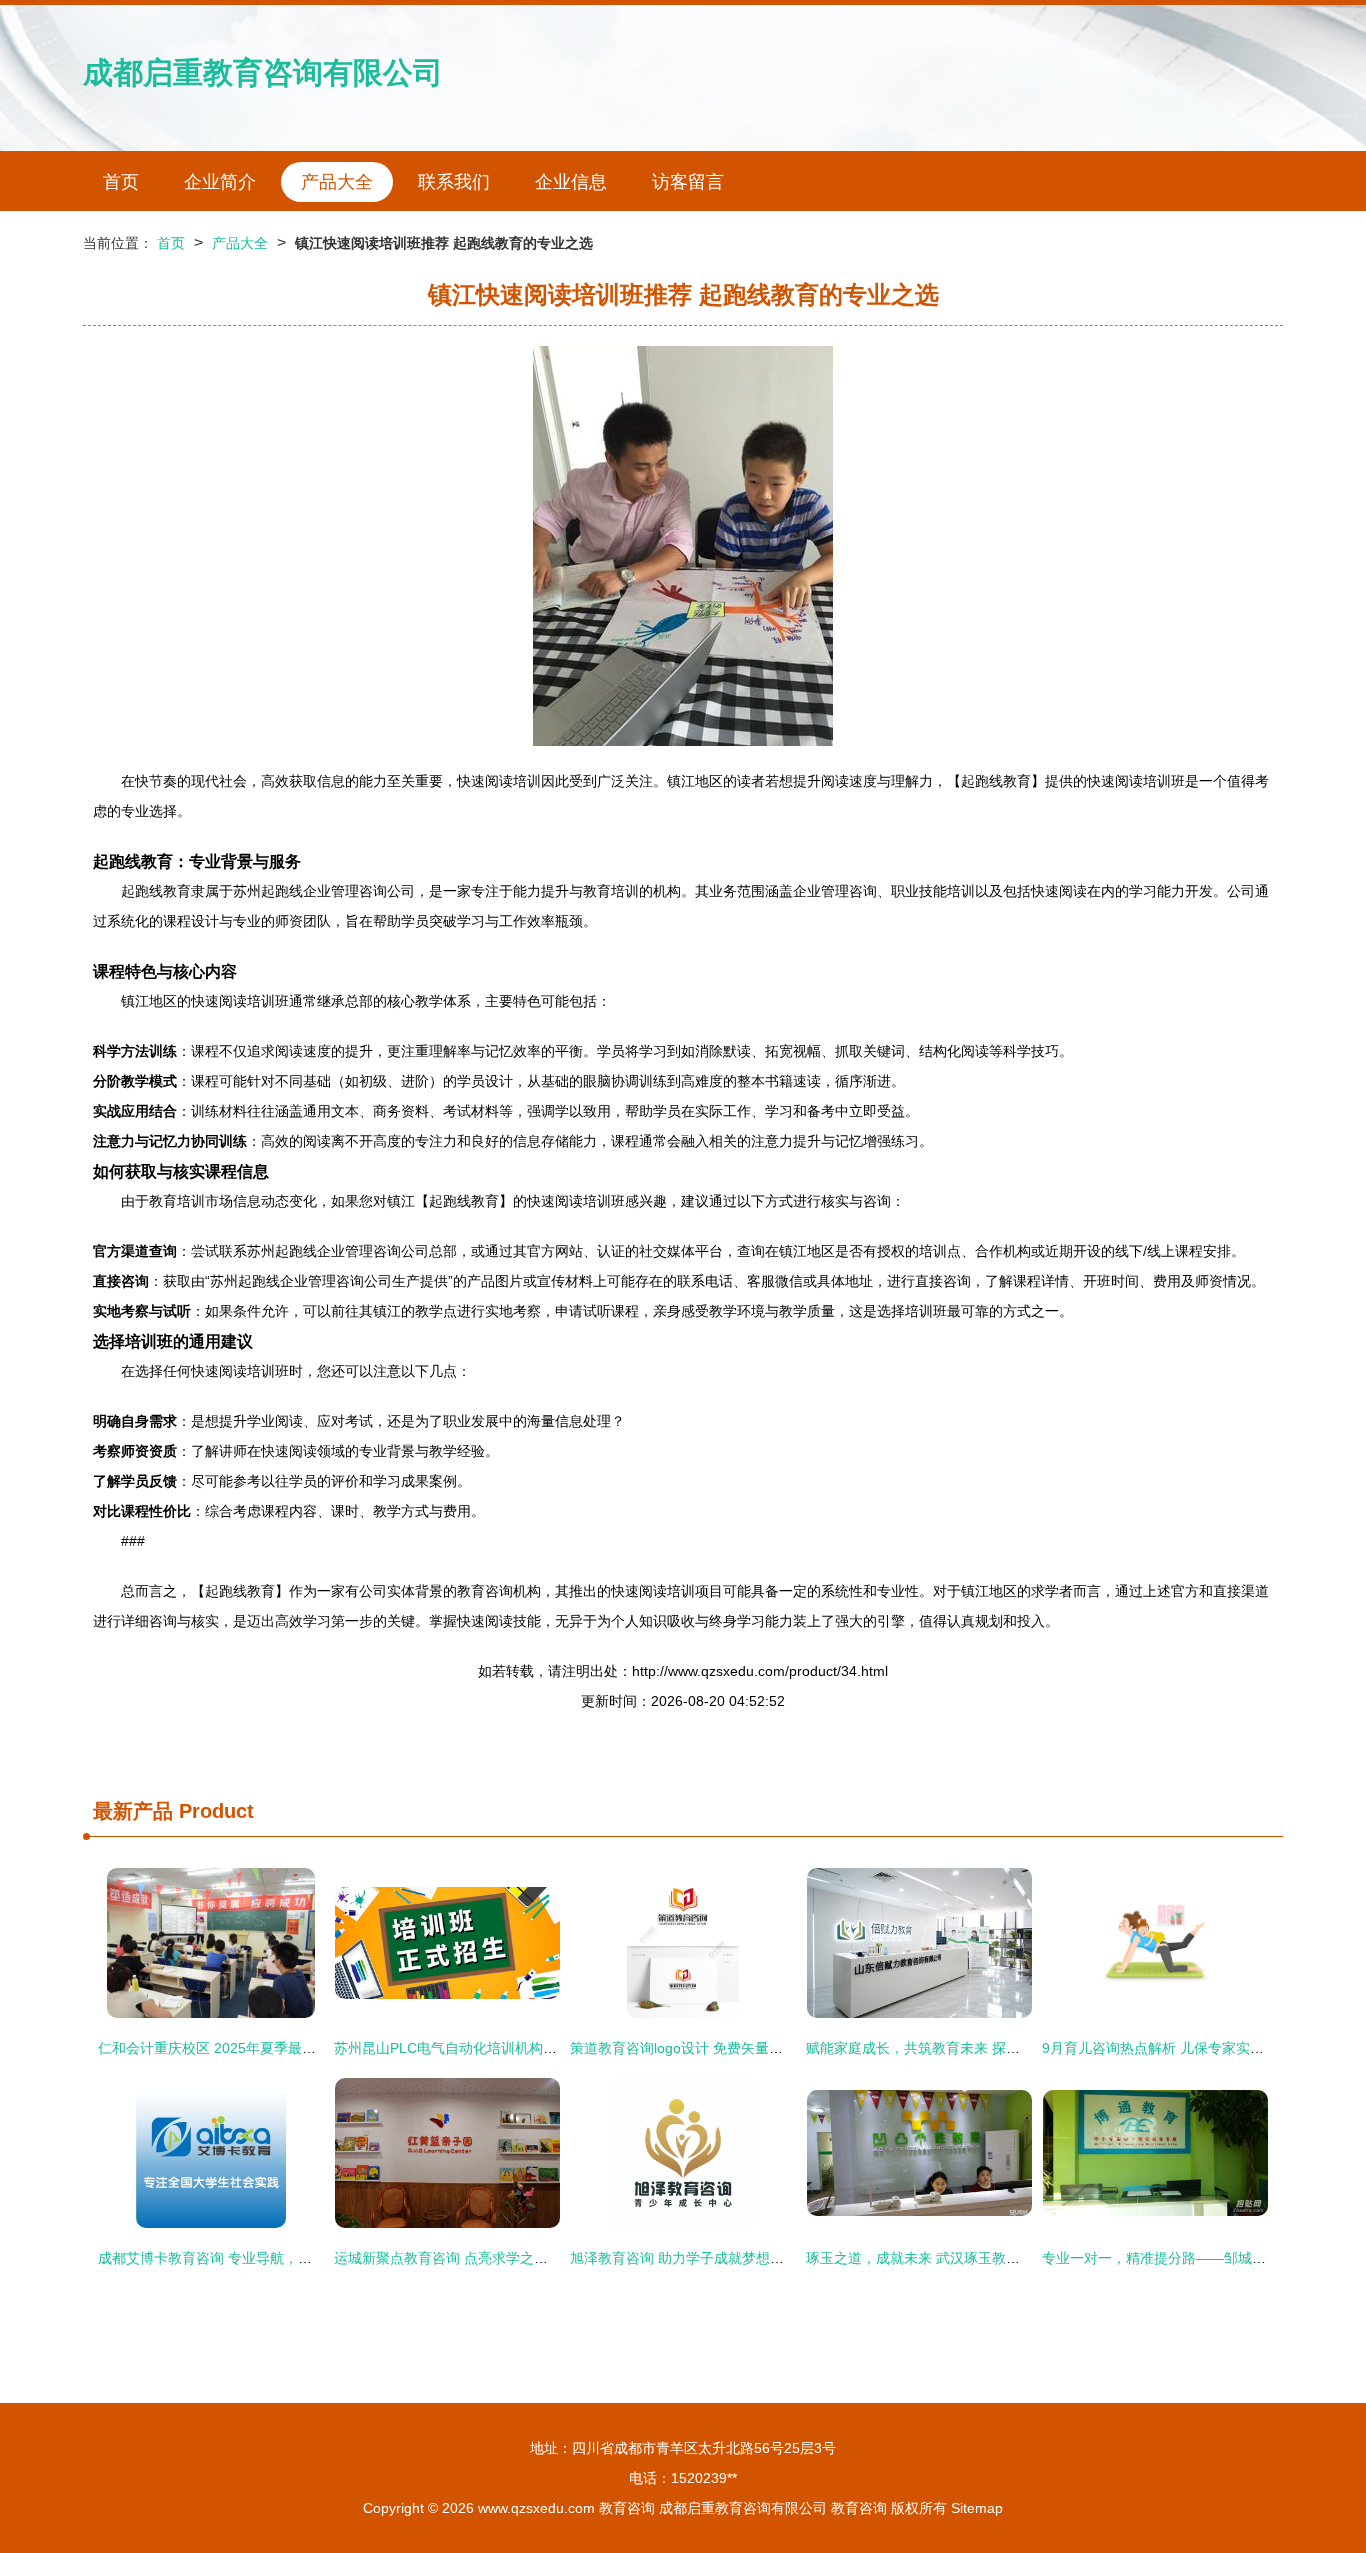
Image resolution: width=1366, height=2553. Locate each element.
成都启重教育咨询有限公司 (263, 72)
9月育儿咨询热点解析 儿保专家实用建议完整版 (1188, 2048)
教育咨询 (627, 2508)
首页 (121, 182)
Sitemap (977, 2508)
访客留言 (688, 182)
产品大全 (337, 182)
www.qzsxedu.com (536, 2508)
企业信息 (571, 182)
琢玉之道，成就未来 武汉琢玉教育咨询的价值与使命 (969, 2258)
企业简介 (220, 182)
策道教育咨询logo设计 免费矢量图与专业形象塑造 (725, 2048)
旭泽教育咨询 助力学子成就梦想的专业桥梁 (705, 2258)
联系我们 (454, 182)
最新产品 (133, 1811)
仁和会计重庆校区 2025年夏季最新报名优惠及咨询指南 (270, 2048)
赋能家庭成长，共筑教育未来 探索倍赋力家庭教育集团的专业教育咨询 (1025, 2048)
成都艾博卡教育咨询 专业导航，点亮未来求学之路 (254, 2258)
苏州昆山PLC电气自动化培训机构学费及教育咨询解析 (501, 2048)
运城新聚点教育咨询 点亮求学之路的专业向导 (476, 2258)
